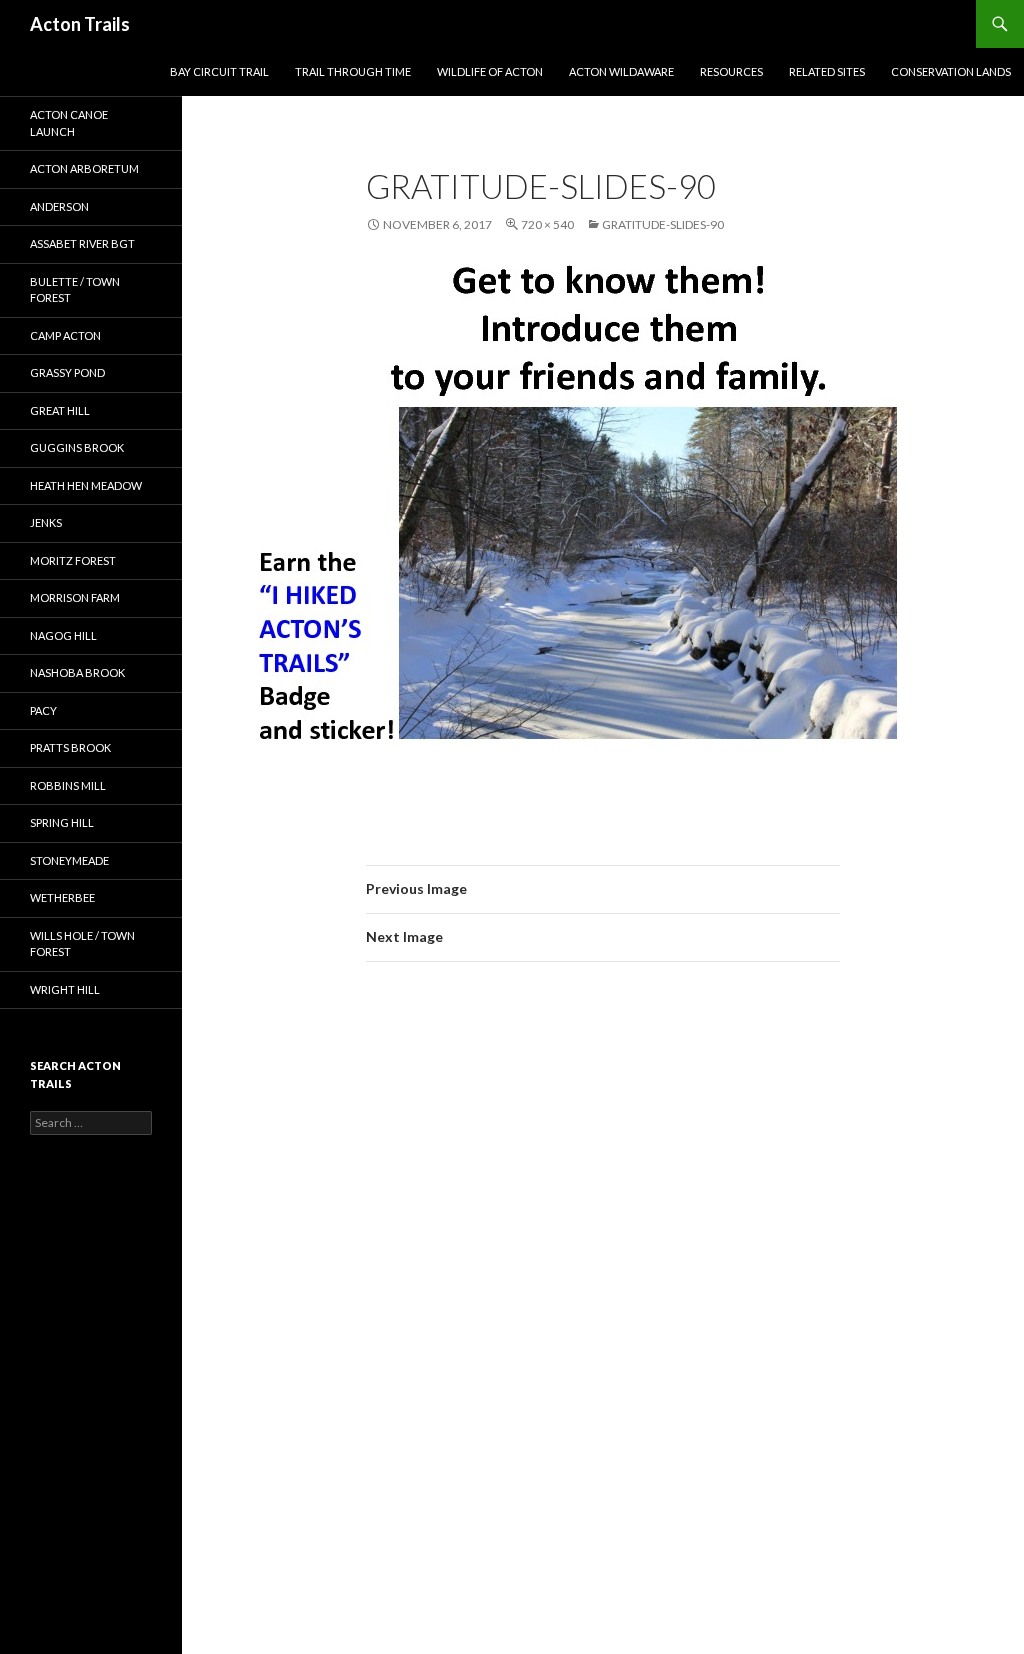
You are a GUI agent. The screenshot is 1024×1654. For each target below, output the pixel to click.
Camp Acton (65, 335)
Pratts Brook (70, 747)
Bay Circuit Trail (219, 71)
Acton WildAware (621, 71)
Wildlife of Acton (490, 71)
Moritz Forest (73, 560)
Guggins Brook (77, 447)
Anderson (59, 206)
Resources (731, 71)
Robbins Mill (68, 785)
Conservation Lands (951, 71)
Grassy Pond (67, 372)
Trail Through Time (353, 71)
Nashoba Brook (77, 672)
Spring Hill (62, 822)
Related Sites (827, 71)
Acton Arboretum (84, 168)
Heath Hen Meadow (86, 485)
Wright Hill (65, 989)
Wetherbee (62, 897)
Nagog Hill (63, 635)
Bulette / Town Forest (75, 290)
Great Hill (60, 410)
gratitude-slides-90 (663, 224)
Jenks (46, 522)
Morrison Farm (75, 597)
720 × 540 (547, 224)
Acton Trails (80, 24)
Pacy (43, 710)
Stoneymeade (69, 860)
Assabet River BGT (82, 243)
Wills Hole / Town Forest (82, 944)
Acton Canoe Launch (69, 123)
